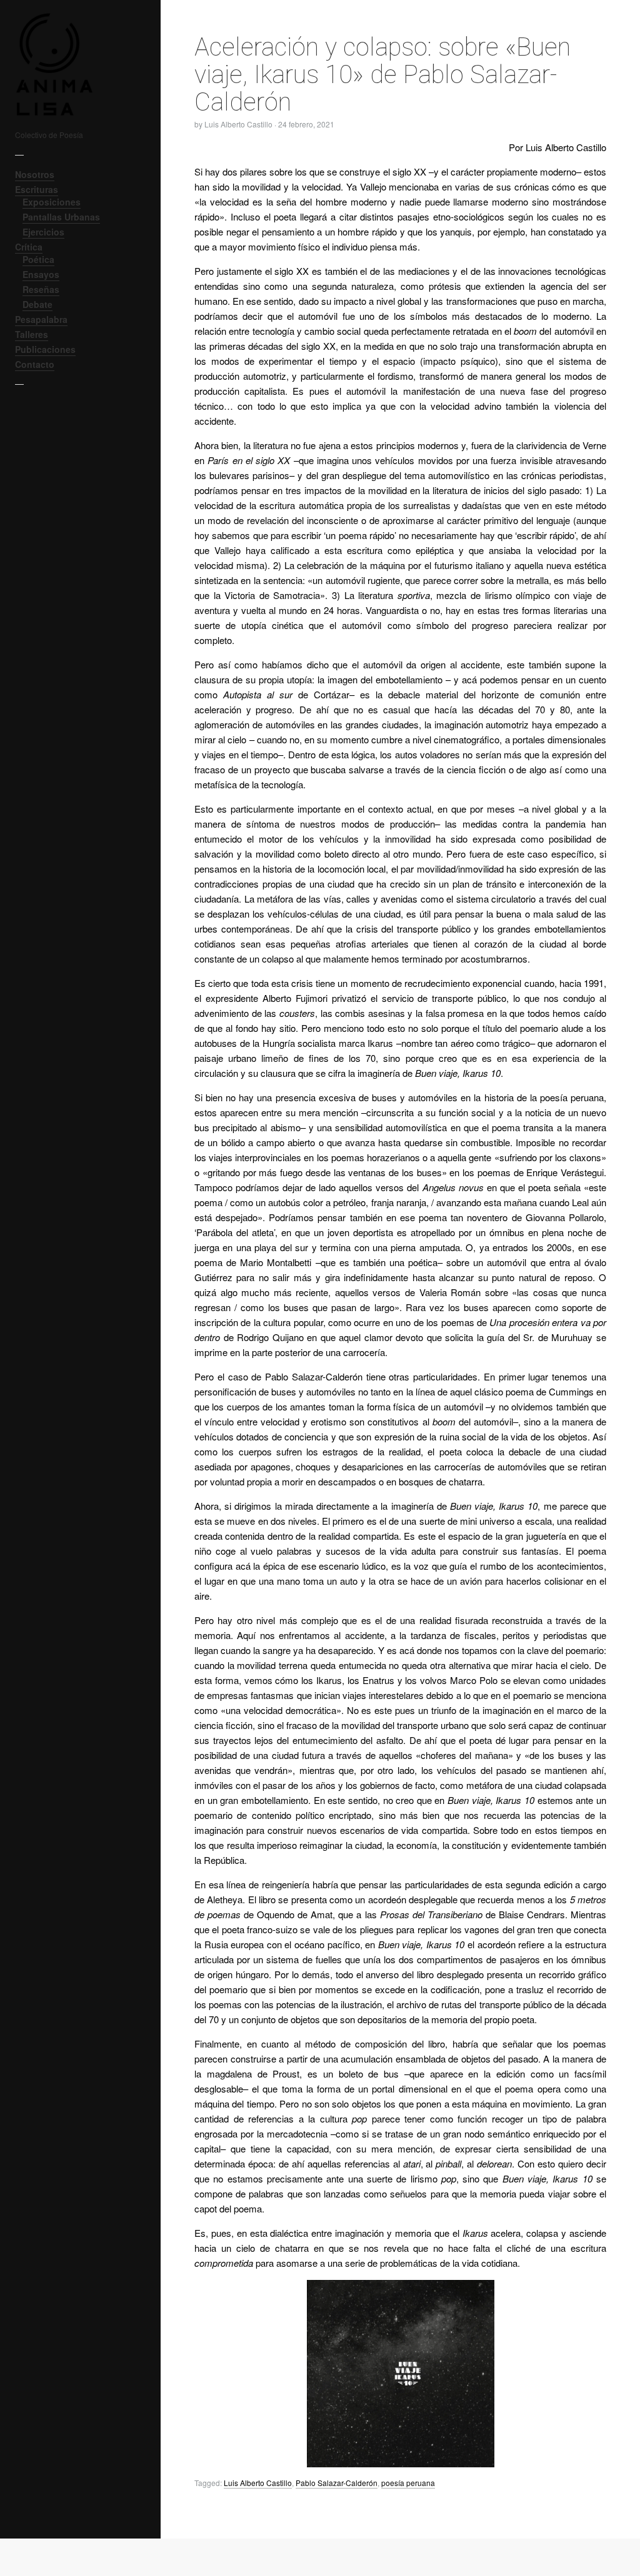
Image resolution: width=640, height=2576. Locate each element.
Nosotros (35, 174)
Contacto (35, 364)
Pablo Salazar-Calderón (337, 2483)
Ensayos (41, 274)
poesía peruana (408, 2483)
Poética (38, 259)
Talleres (32, 334)
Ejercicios (43, 232)
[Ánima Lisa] (71, 64)
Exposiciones (52, 202)
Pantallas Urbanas (61, 217)
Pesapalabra (41, 319)
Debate (37, 304)
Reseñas (41, 289)
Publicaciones (45, 349)
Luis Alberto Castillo (258, 2483)
